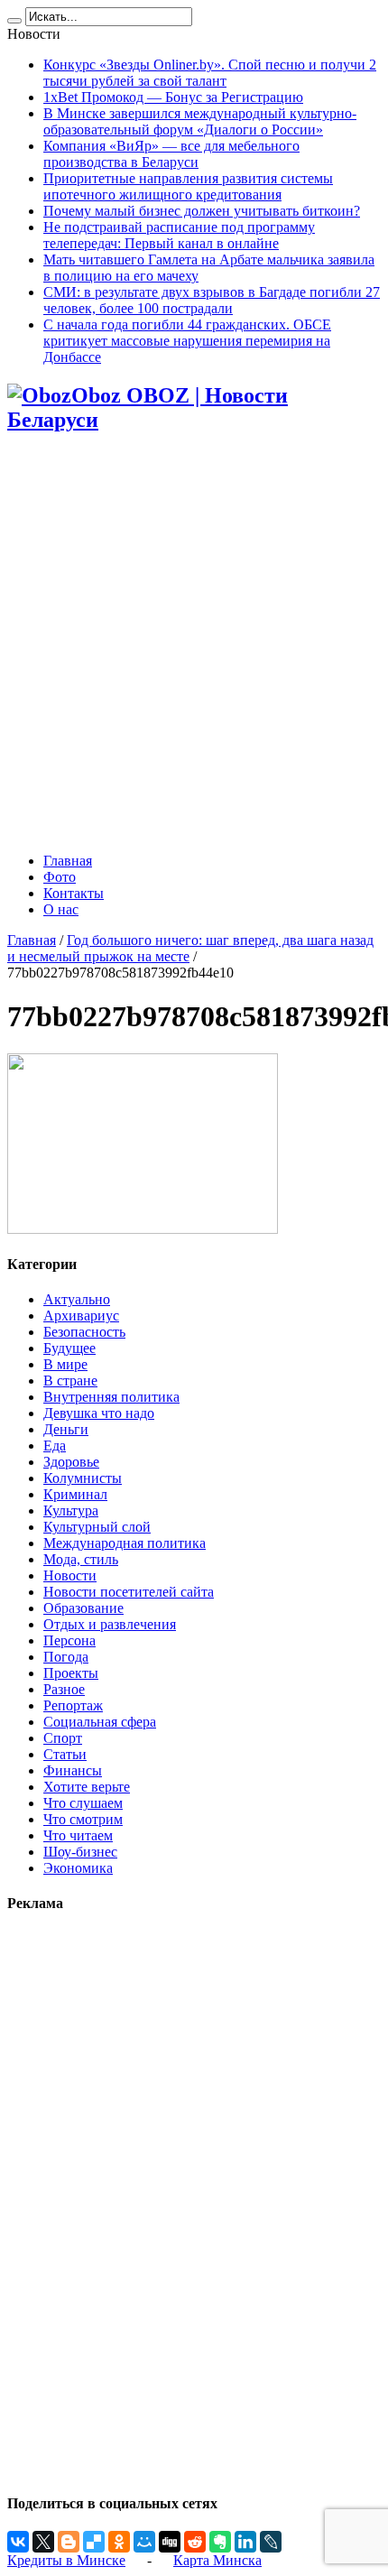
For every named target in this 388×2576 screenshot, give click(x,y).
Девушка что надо (99, 1413)
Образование (83, 1608)
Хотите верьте (87, 1787)
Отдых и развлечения (110, 1624)
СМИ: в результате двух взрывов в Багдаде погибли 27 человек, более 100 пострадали (212, 300)
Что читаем (78, 1835)
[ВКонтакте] (18, 2542)
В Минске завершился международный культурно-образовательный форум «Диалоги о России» (200, 121)
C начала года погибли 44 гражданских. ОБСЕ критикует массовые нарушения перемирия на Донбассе (187, 341)
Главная (68, 861)
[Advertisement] (194, 644)
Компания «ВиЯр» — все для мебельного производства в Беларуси (171, 154)
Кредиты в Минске (66, 2560)
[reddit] (195, 2542)
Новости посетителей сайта (129, 1592)
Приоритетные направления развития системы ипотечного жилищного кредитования (188, 186)
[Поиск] (14, 21)
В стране (70, 1381)
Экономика (78, 1868)
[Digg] (170, 2542)
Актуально (77, 1299)
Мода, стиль (81, 1559)
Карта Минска (217, 2560)
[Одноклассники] (119, 2542)
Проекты (71, 1673)
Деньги (66, 1429)
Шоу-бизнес (80, 1852)
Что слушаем (83, 1803)
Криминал (75, 1494)
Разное (64, 1689)
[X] (43, 2542)
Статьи (65, 1754)
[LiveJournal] (271, 2542)
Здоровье (71, 1462)
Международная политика (125, 1543)
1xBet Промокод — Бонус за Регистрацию (173, 97)
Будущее (69, 1348)
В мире (65, 1364)
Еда (55, 1446)
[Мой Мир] (144, 2542)
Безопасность (84, 1332)
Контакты (74, 893)
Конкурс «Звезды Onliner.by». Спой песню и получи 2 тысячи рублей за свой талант (210, 73)
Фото (60, 877)
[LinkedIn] (245, 2542)
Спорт (63, 1738)
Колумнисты (83, 1478)
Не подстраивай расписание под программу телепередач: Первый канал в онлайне (179, 235)
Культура (71, 1510)
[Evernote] (220, 2542)
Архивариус (81, 1316)
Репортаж (73, 1705)
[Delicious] (94, 2542)
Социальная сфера (100, 1722)
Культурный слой (97, 1527)
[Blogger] (69, 2542)
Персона (69, 1640)
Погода (66, 1657)
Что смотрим (83, 1819)
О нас (61, 909)
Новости (70, 1575)
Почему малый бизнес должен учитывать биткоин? (202, 211)
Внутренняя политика (111, 1397)
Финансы (73, 1770)
